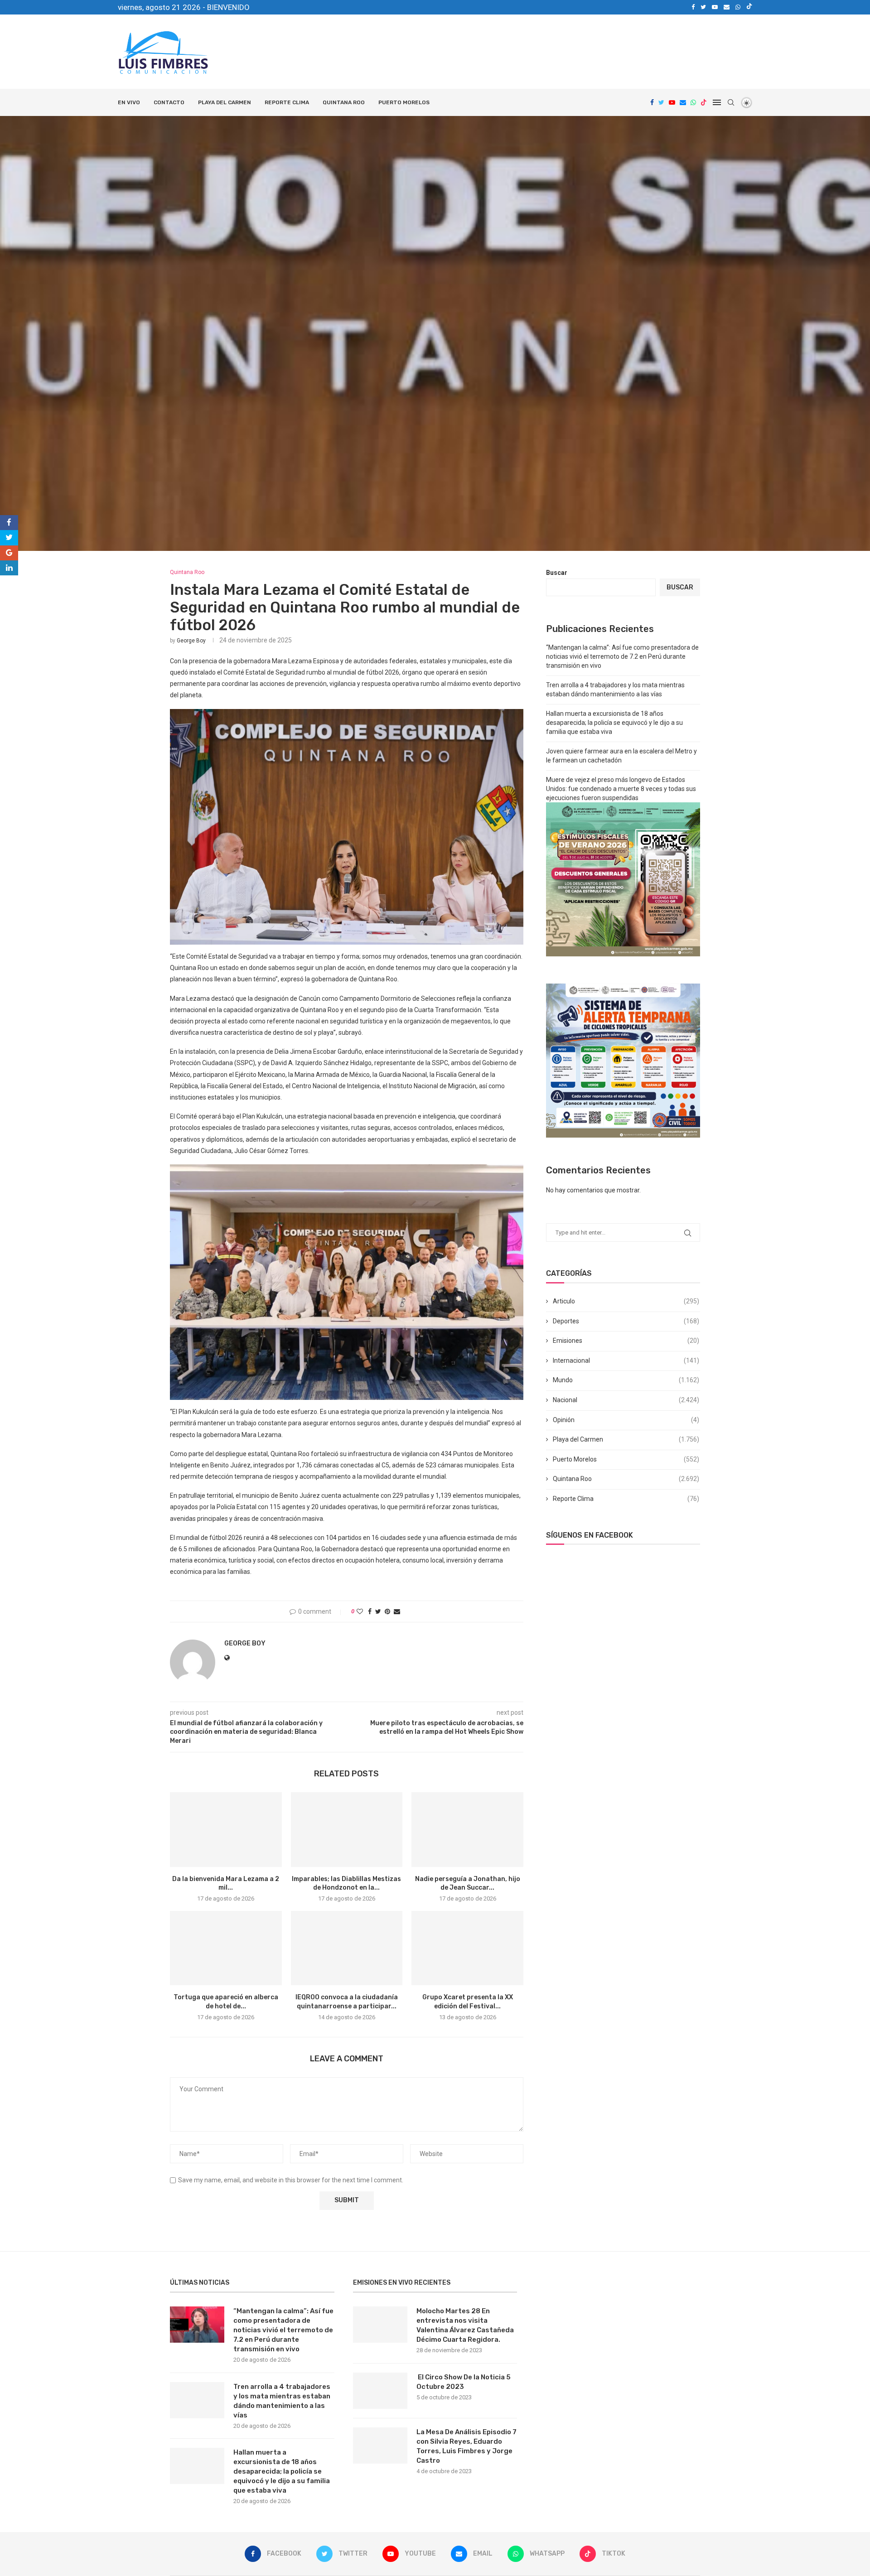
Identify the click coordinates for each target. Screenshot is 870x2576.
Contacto (169, 102)
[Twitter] (703, 7)
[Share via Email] (397, 1611)
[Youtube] (715, 7)
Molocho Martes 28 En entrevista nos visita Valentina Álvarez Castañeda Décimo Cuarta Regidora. (465, 2325)
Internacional (626, 1360)
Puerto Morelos (404, 102)
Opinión (626, 1420)
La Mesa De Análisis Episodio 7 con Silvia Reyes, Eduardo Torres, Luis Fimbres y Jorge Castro (466, 2446)
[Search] (731, 102)
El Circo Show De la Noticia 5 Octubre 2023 (464, 2382)
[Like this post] (360, 1611)
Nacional (626, 1400)
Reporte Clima (287, 102)
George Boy (191, 641)
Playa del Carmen (225, 102)
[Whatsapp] (738, 7)
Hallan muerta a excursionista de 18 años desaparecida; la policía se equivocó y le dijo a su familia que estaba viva (614, 722)
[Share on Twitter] (378, 1611)
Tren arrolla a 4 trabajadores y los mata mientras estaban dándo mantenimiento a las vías (282, 2401)
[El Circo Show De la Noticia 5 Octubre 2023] (380, 2391)
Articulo (626, 1301)
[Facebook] (693, 7)
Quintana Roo (344, 102)
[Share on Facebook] (370, 1611)
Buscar (557, 573)
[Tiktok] (749, 7)
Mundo (626, 1380)
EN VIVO (129, 102)
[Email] (727, 7)
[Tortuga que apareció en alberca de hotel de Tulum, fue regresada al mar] (226, 1948)
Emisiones (626, 1341)
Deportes (626, 1321)
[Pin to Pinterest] (387, 1611)
